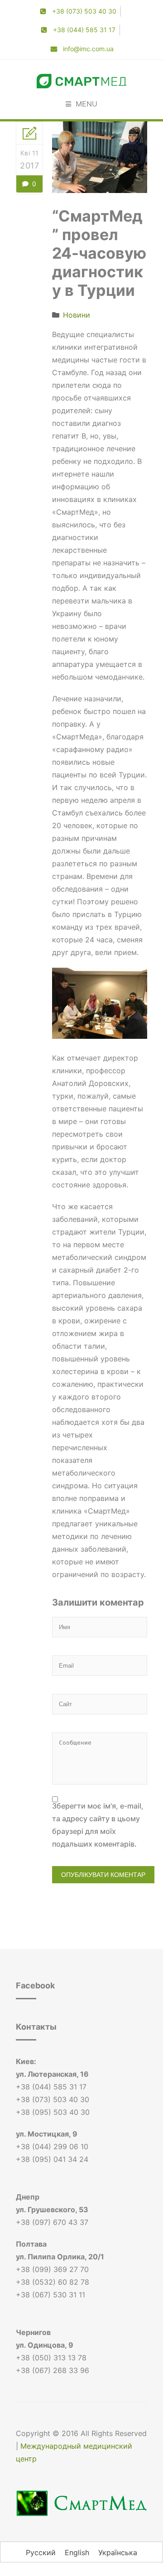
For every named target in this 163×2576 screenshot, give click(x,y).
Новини (77, 315)
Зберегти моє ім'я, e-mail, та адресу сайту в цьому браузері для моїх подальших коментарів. (98, 1825)
